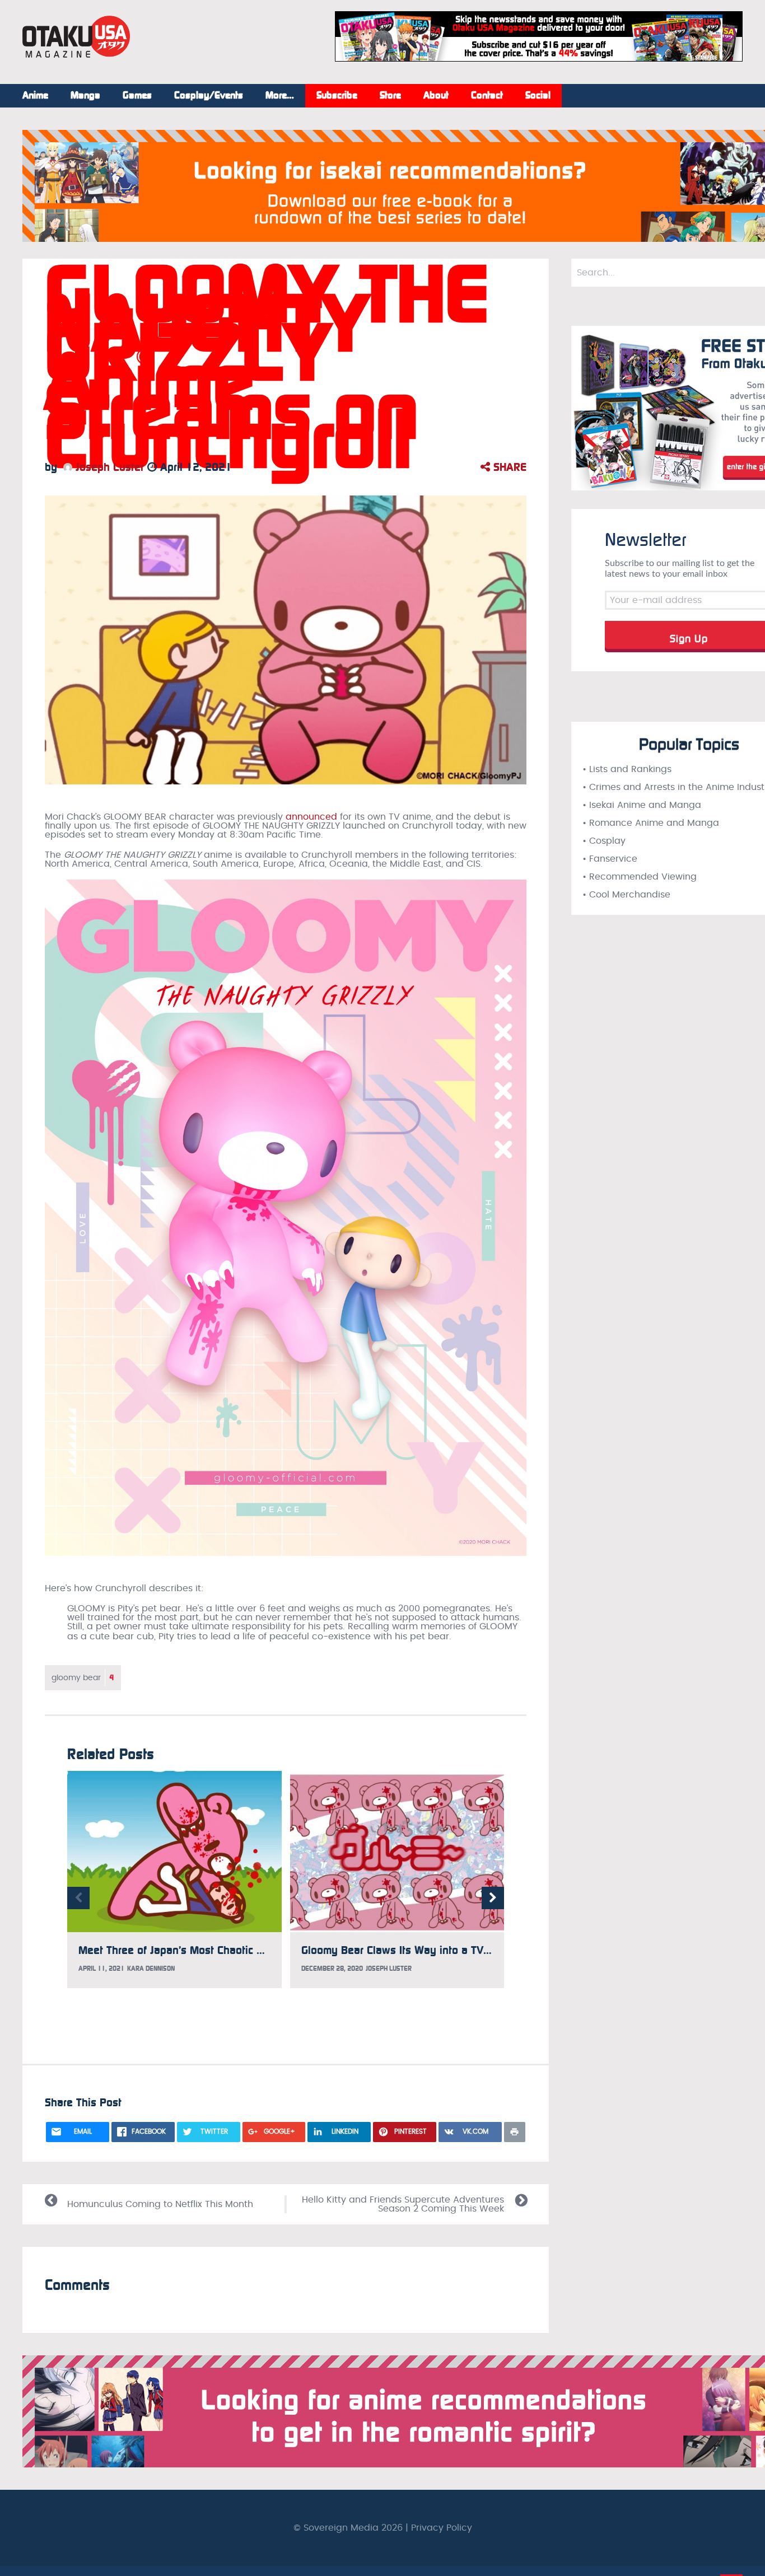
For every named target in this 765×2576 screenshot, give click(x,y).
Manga (85, 96)
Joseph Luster (108, 467)
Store (390, 96)
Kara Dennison (151, 1969)
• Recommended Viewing (640, 877)
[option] (174, 1879)
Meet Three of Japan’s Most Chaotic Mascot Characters (213, 1950)
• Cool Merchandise (626, 895)
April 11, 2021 (101, 1969)
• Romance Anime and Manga (651, 823)
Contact (487, 96)
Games (137, 96)
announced (311, 817)
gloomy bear (83, 1678)
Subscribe (337, 96)
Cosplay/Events (209, 96)
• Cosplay (604, 841)
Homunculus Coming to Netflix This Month (160, 2204)
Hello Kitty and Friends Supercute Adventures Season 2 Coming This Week (403, 2204)
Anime (35, 96)
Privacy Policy (442, 2528)
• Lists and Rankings (627, 769)
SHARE (508, 467)
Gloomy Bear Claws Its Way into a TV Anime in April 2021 (444, 1950)
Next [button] (493, 1898)
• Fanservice (610, 859)
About (436, 96)
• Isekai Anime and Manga (642, 805)
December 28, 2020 (332, 1969)
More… (280, 96)
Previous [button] (78, 1898)
